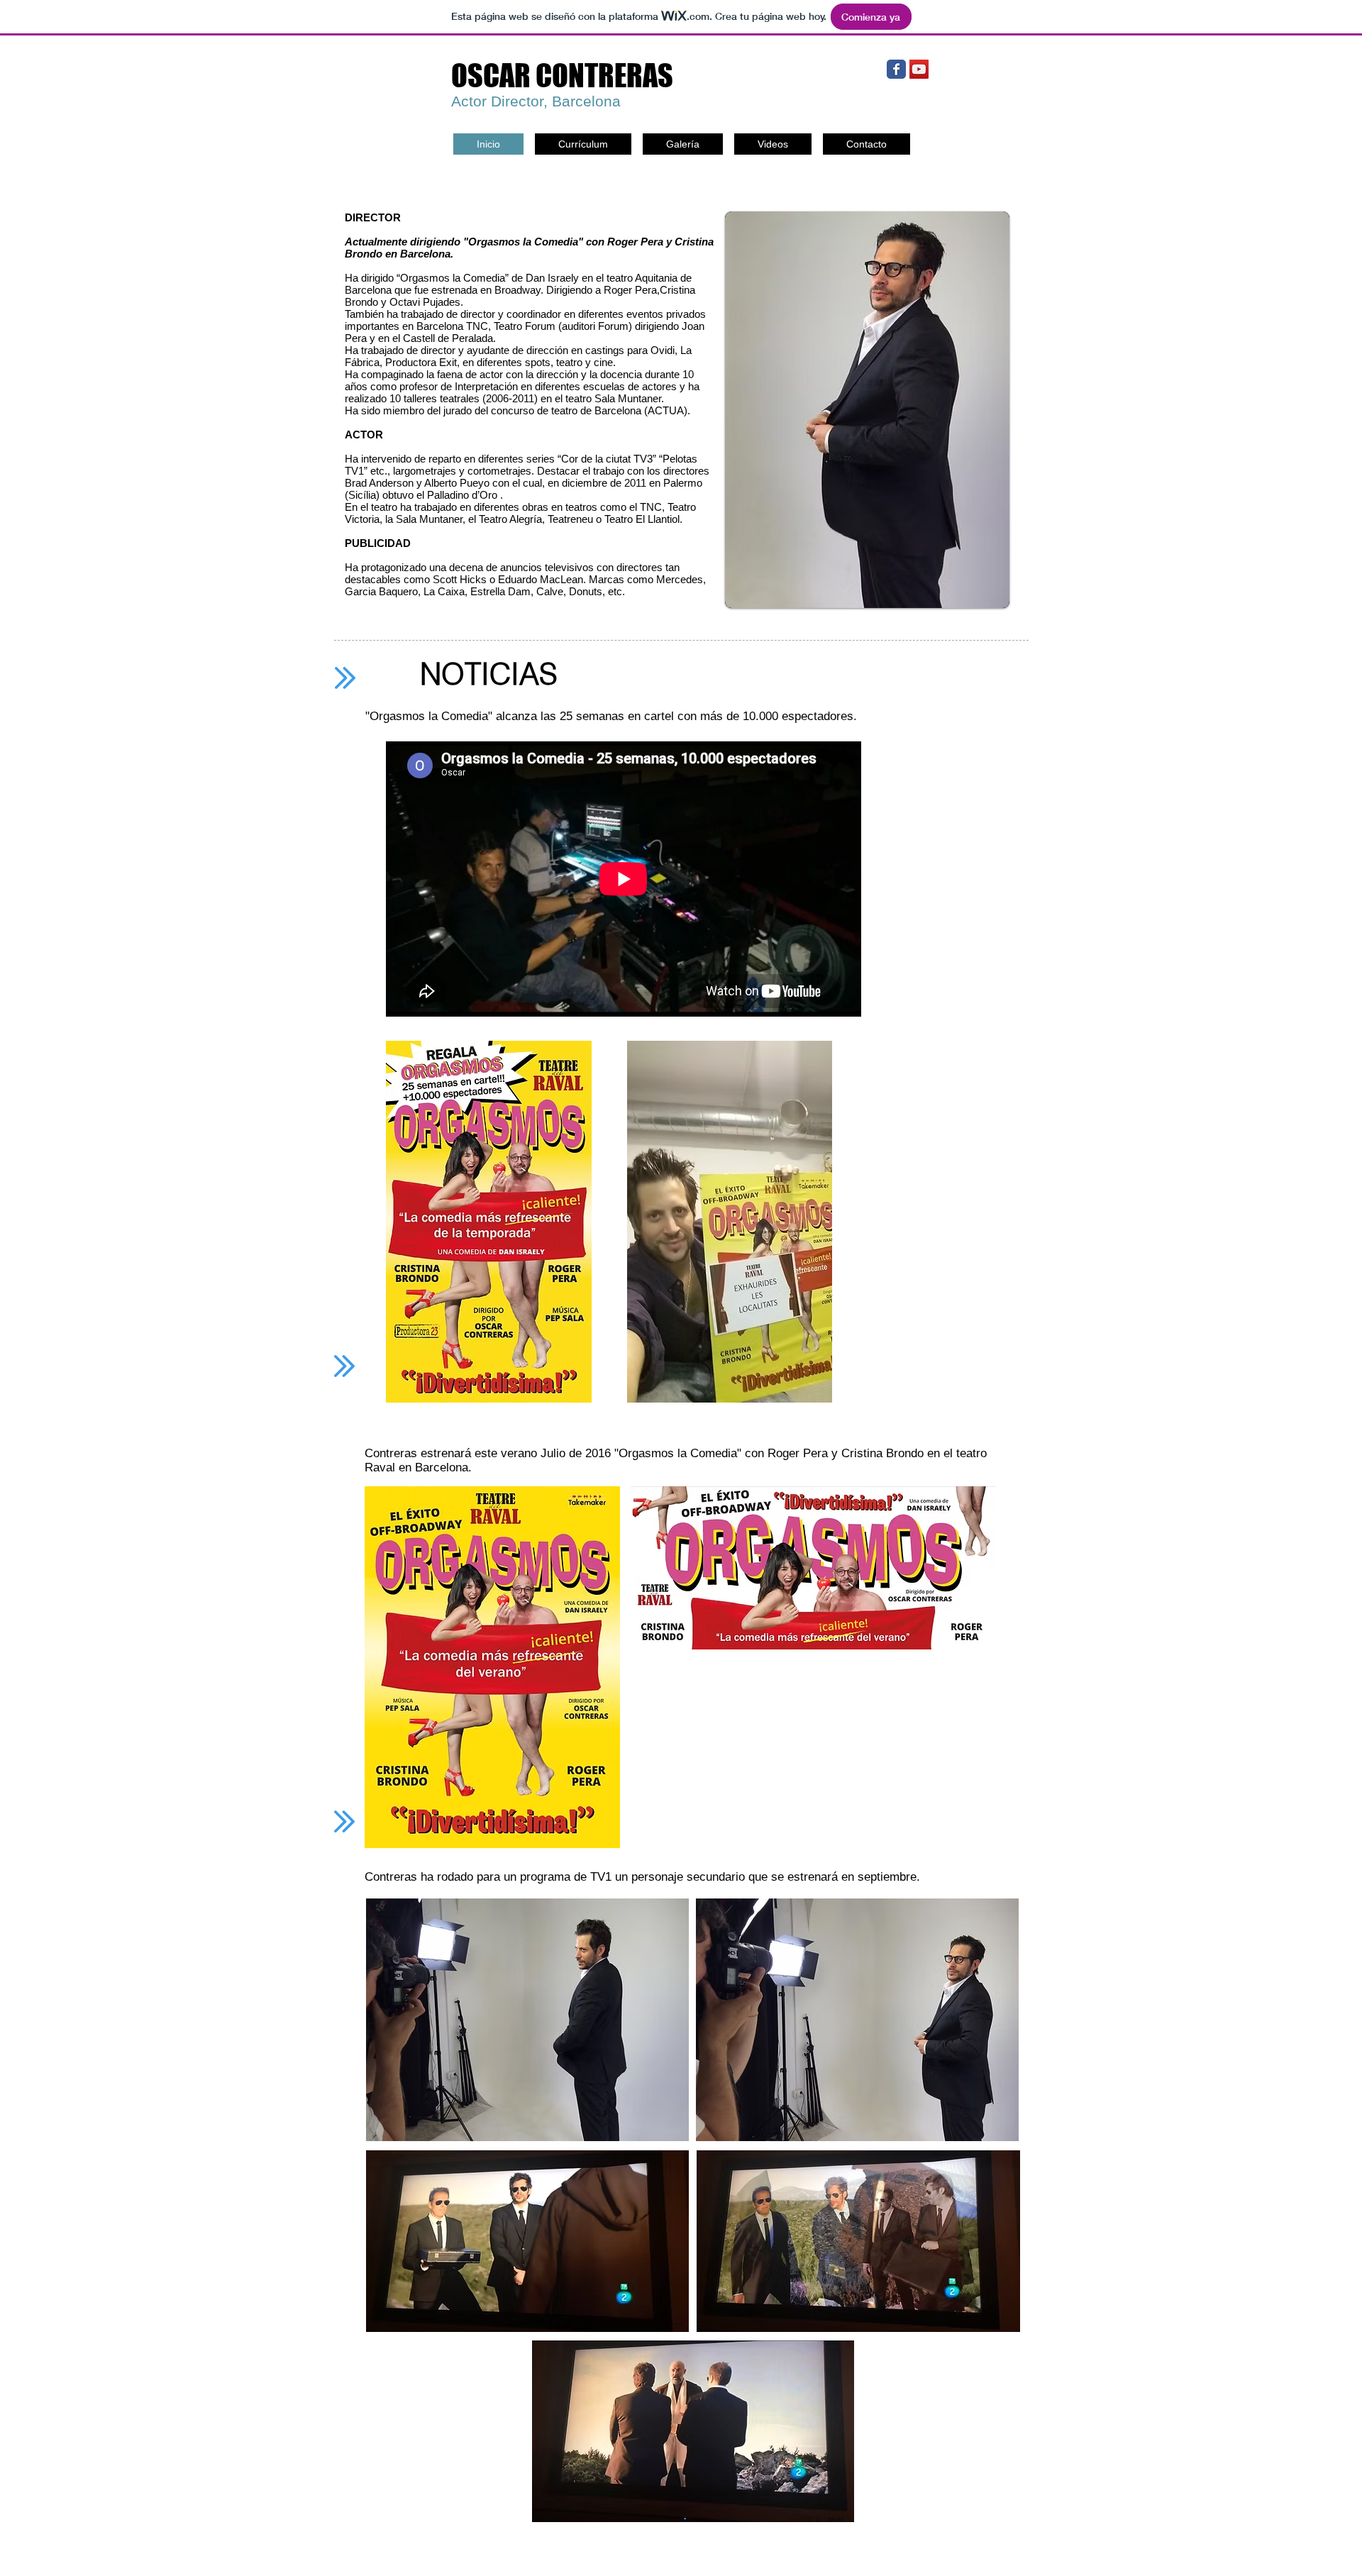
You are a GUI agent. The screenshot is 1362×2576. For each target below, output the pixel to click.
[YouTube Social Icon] (919, 69)
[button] (875, 410)
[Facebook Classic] (896, 69)
